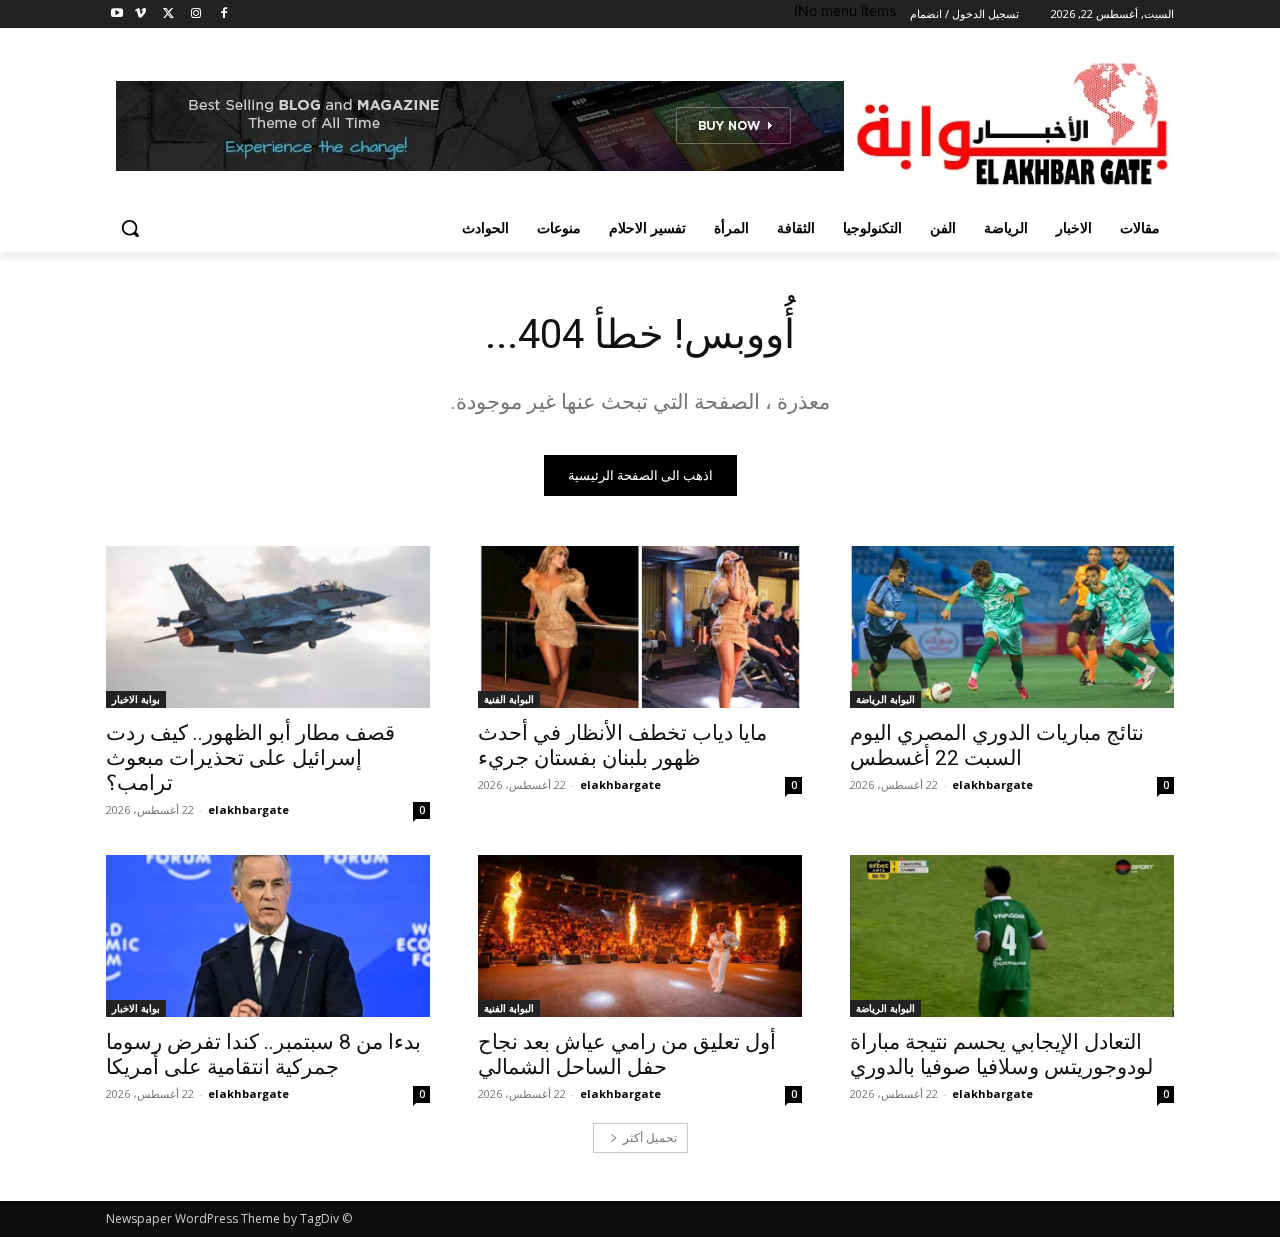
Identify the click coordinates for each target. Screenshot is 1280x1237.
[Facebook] (223, 14)
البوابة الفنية (509, 699)
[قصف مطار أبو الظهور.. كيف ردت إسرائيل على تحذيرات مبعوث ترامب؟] (268, 627)
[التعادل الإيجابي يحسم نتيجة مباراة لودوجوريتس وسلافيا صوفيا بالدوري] (1012, 936)
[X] (168, 14)
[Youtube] (117, 14)
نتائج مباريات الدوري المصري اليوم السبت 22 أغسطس (997, 745)
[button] (130, 228)
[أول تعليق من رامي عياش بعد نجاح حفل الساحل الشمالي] (640, 936)
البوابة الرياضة (885, 699)
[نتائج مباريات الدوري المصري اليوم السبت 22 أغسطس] (1012, 627)
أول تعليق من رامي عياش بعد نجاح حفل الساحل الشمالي (627, 1054)
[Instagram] (195, 14)
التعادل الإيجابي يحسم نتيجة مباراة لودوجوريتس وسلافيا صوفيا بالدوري (1001, 1054)
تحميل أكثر (650, 1137)
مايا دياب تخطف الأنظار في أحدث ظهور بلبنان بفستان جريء (622, 745)
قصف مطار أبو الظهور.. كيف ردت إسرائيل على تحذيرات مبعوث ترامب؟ (250, 758)
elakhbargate (992, 784)
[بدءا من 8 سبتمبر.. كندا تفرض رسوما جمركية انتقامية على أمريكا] (268, 936)
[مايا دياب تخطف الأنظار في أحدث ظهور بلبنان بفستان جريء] (640, 627)
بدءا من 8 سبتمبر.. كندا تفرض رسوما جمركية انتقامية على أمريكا (263, 1054)
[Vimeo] (140, 14)
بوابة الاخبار (136, 699)
